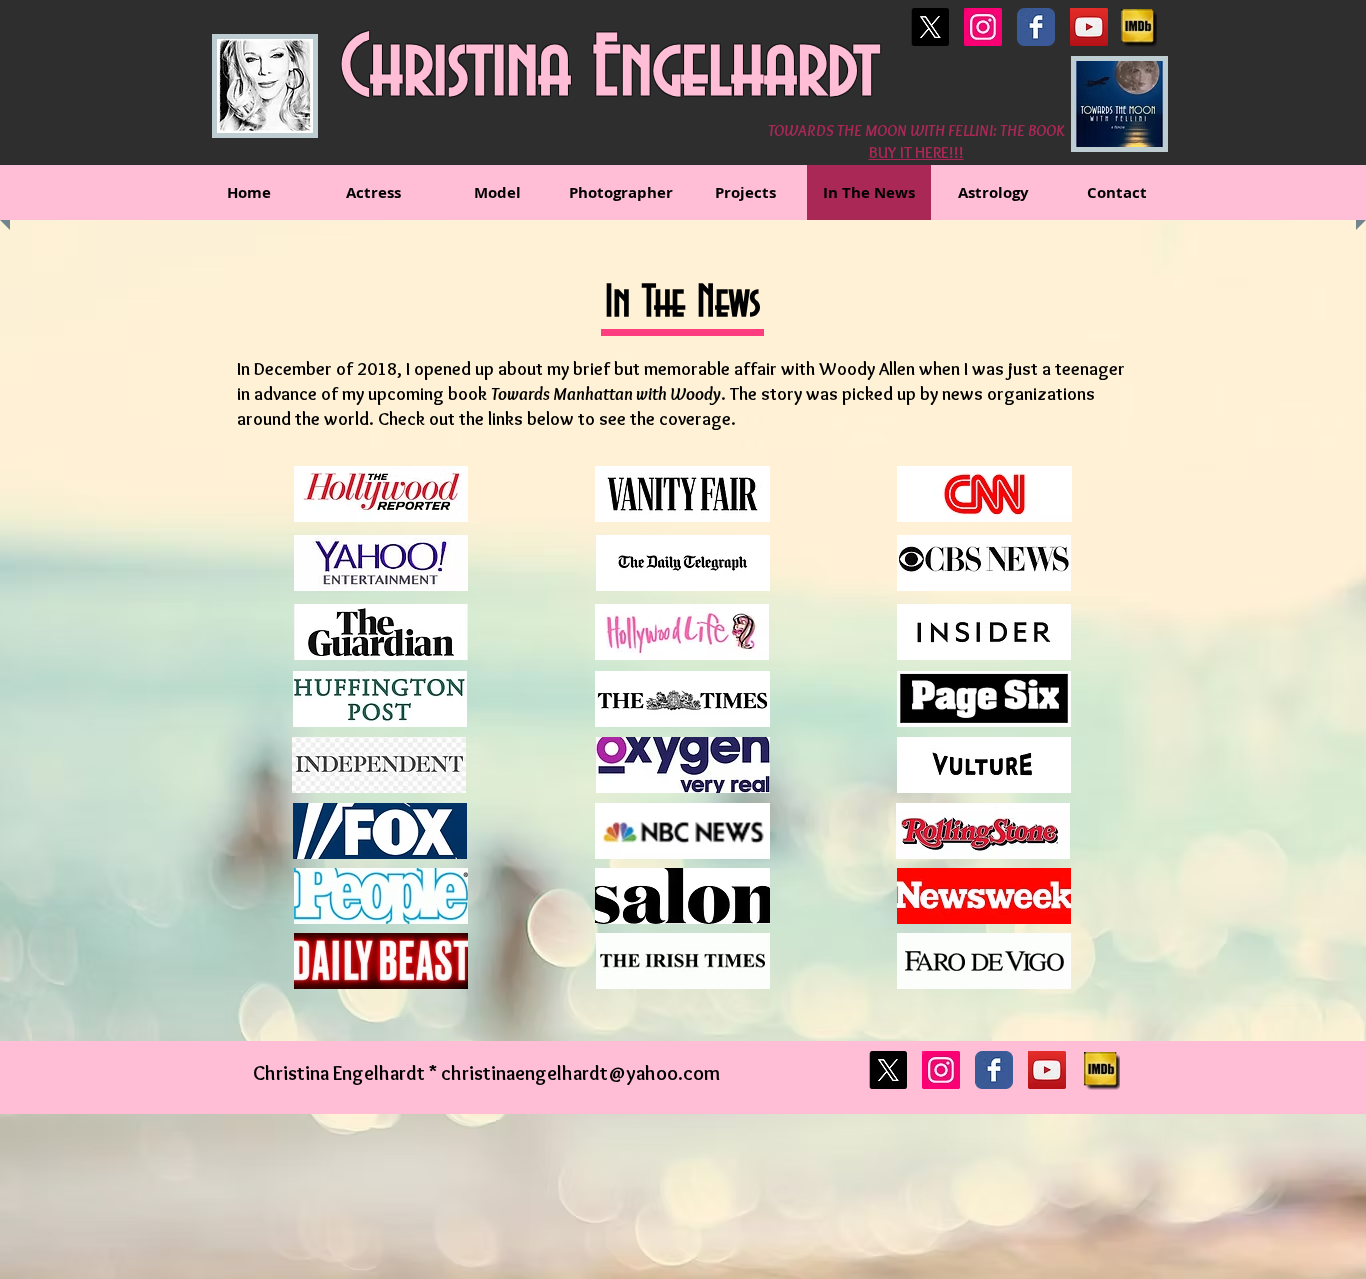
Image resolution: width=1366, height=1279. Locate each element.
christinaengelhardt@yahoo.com (580, 1073)
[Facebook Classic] (1036, 27)
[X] (930, 27)
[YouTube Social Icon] (1089, 27)
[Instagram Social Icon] (983, 27)
